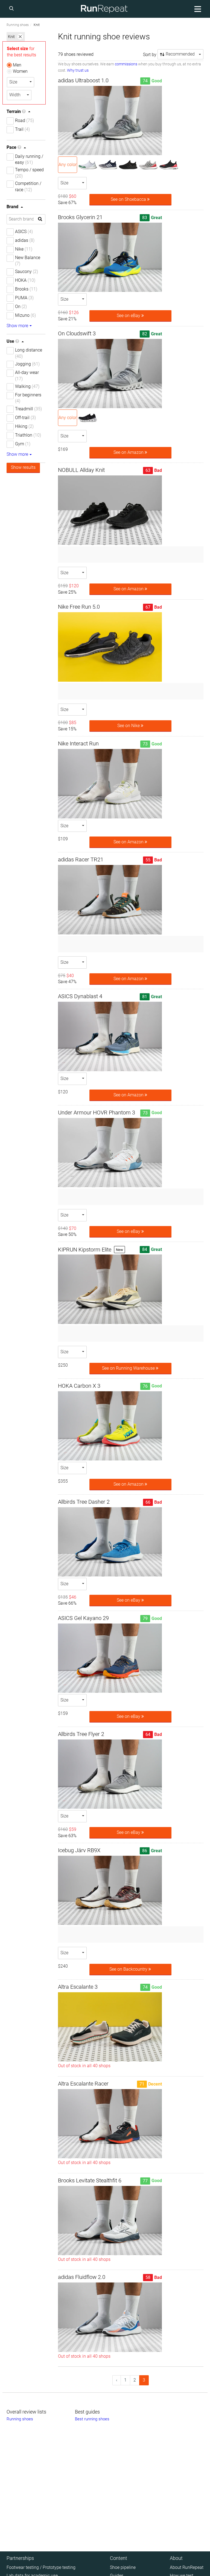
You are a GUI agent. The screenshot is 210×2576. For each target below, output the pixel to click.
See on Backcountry (129, 1969)
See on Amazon (129, 452)
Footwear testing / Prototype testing (41, 2567)
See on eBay (129, 316)
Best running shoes (92, 2419)
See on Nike (129, 726)
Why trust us (78, 70)
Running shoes (18, 25)
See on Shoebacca (129, 199)
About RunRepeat (187, 2567)
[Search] (12, 9)
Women (20, 71)
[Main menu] (197, 9)
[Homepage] (104, 9)
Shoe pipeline (123, 2567)
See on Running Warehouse (129, 1368)
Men (17, 65)
